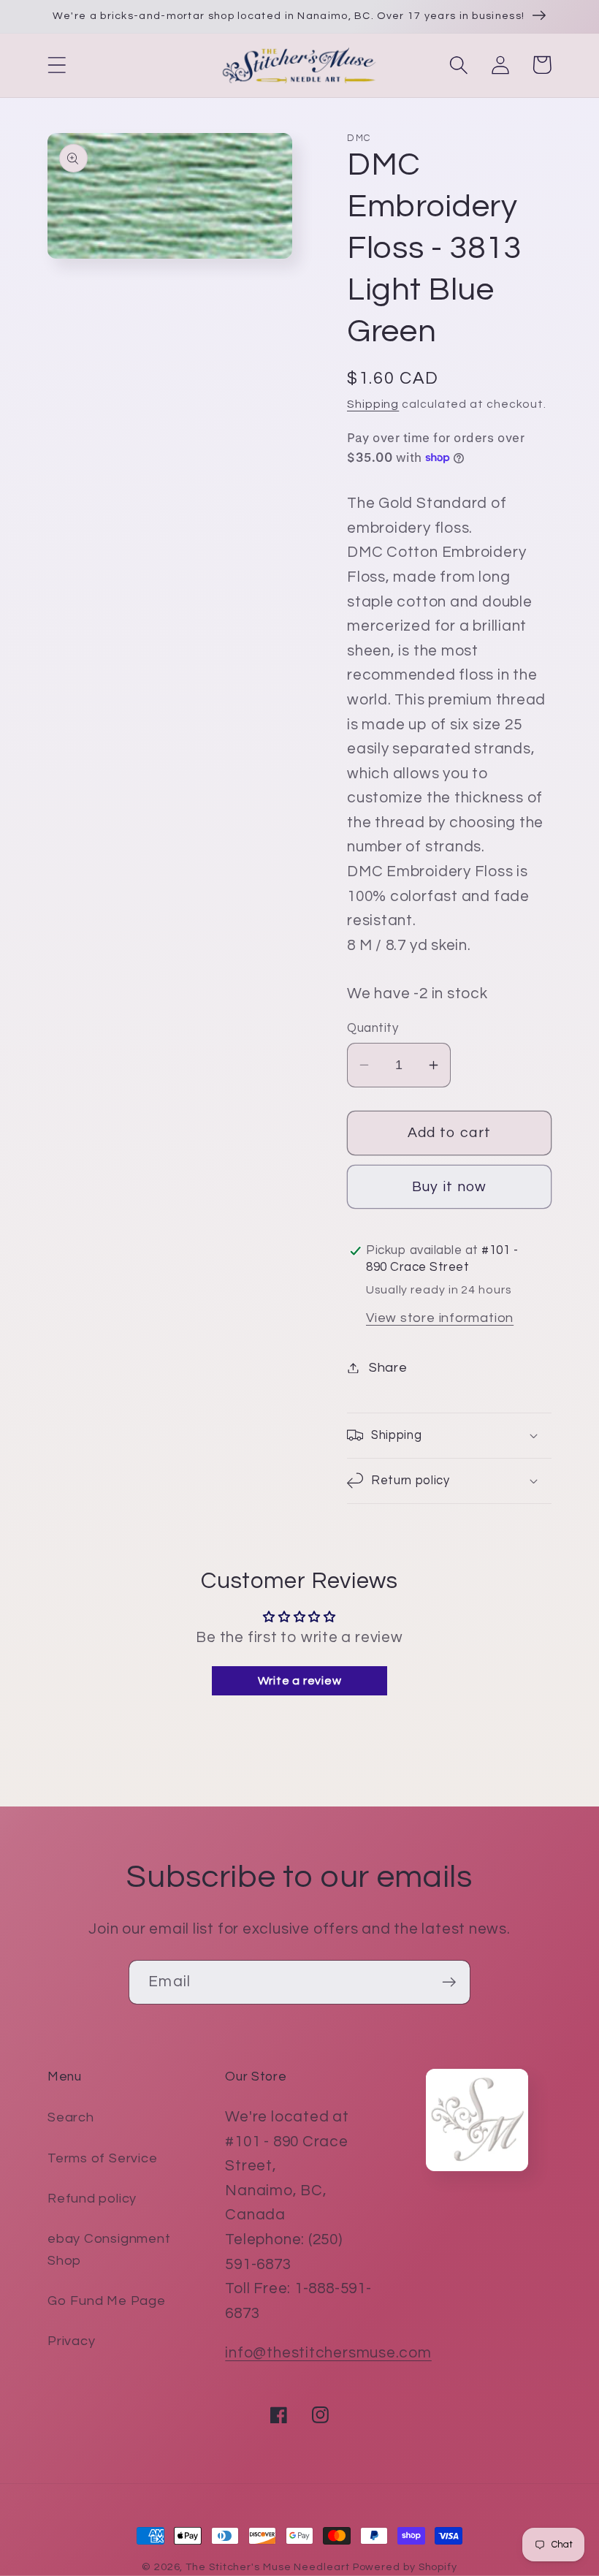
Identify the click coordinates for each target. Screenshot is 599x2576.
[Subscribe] (449, 1982)
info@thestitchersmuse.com (328, 2353)
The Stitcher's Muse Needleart (267, 2567)
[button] (57, 65)
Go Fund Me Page (107, 2301)
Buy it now (450, 1187)
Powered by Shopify (405, 2567)
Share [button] (388, 1368)
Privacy (71, 2341)
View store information (440, 1318)
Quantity (373, 1028)
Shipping (373, 404)
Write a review (300, 1681)
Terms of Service (102, 2158)
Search (71, 2117)
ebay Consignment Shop (109, 2249)
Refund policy (92, 2199)
